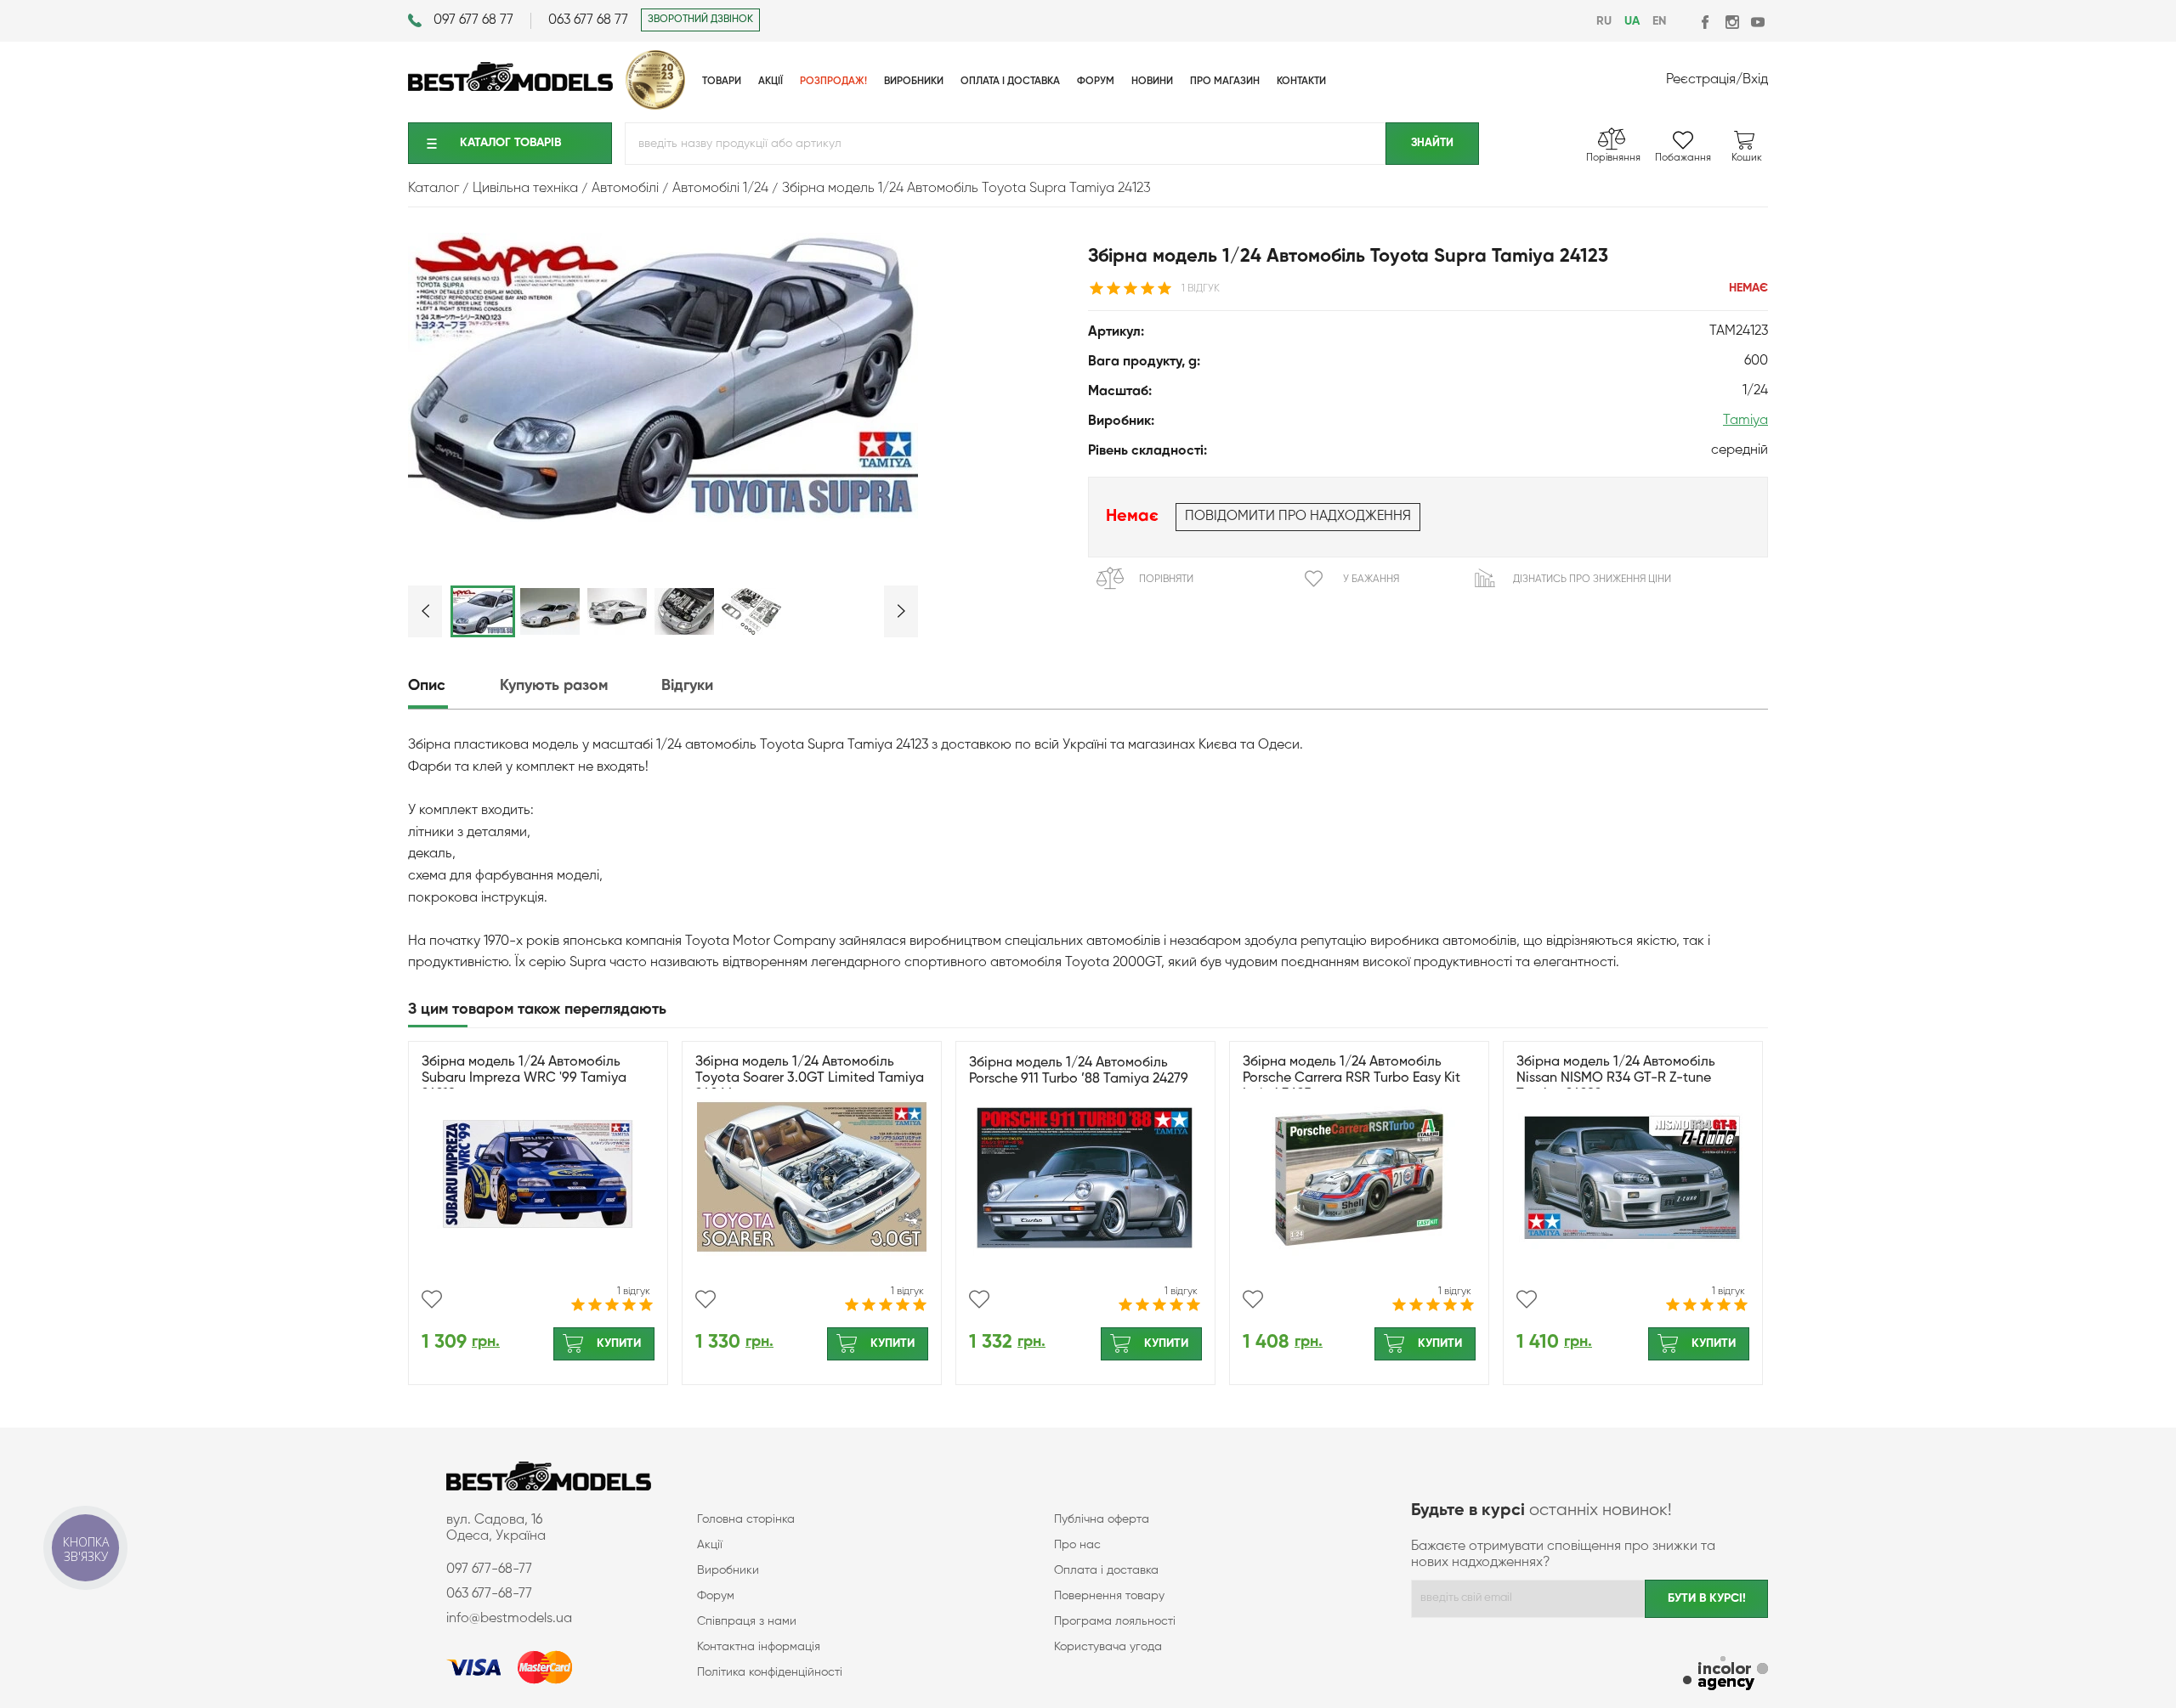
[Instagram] (1732, 22)
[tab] (452, 686)
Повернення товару (1109, 1596)
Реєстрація (1701, 80)
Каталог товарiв (510, 143)
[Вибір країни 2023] (655, 106)
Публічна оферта (1102, 1519)
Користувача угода (1108, 1647)
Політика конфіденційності (770, 1672)
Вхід (1755, 80)
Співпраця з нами (747, 1621)
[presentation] (452, 686)
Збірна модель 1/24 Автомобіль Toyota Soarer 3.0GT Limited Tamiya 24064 (810, 1078)
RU (1604, 21)
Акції (710, 1545)
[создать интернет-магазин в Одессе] (1725, 1675)
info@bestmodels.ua (509, 1619)
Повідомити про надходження (1298, 517)
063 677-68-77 (489, 1594)
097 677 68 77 (473, 20)
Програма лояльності (1115, 1621)
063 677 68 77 (588, 20)
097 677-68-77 (489, 1569)
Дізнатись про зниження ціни (1592, 580)
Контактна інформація (759, 1647)
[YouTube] (1757, 22)
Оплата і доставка (1106, 1570)
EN (1659, 21)
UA (1632, 21)
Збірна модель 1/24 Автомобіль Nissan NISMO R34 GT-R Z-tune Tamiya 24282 (1616, 1078)
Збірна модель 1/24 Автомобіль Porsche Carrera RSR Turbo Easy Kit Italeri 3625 (1351, 1078)
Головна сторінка (746, 1519)
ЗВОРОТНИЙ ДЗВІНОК (700, 20)
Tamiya (1745, 421)
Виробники (728, 1570)
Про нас (1077, 1545)
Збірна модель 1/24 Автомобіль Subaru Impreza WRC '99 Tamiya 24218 (524, 1078)
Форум (716, 1596)
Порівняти (1166, 580)
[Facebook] (1706, 22)
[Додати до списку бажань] (432, 1299)
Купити (619, 1343)
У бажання (1371, 580)
